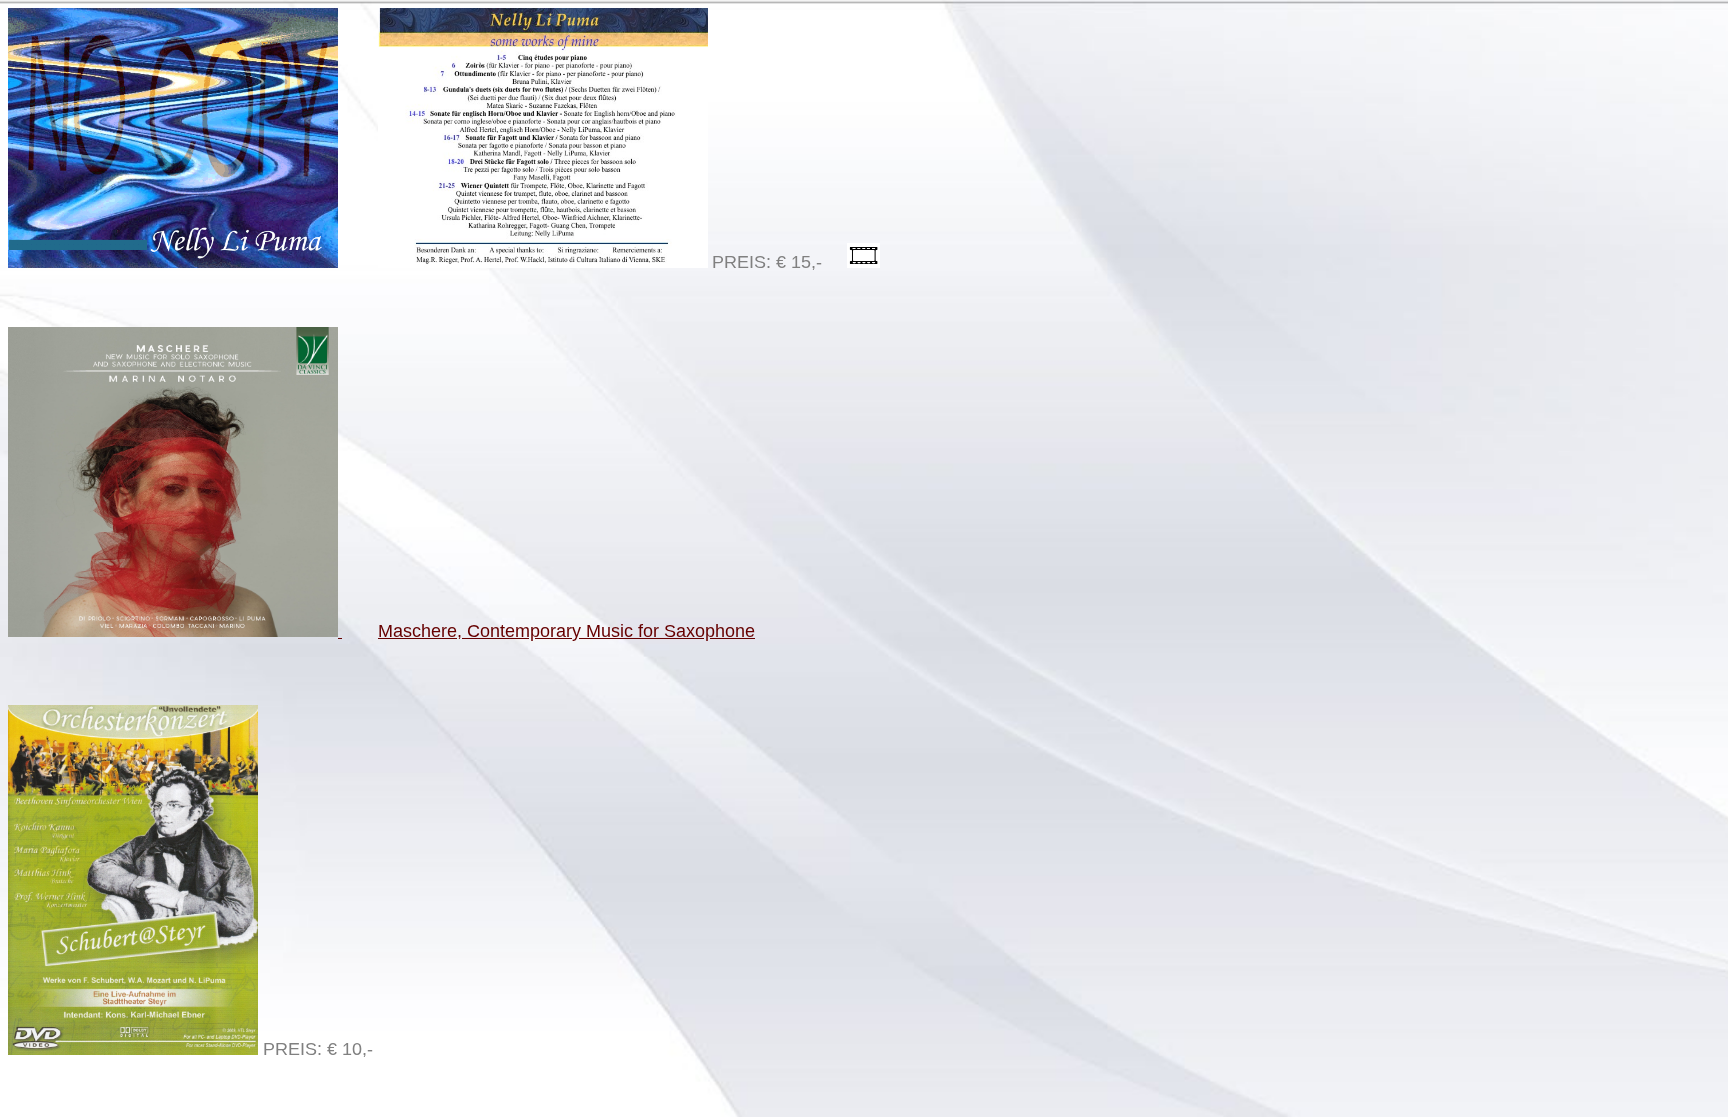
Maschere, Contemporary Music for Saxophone (566, 631)
